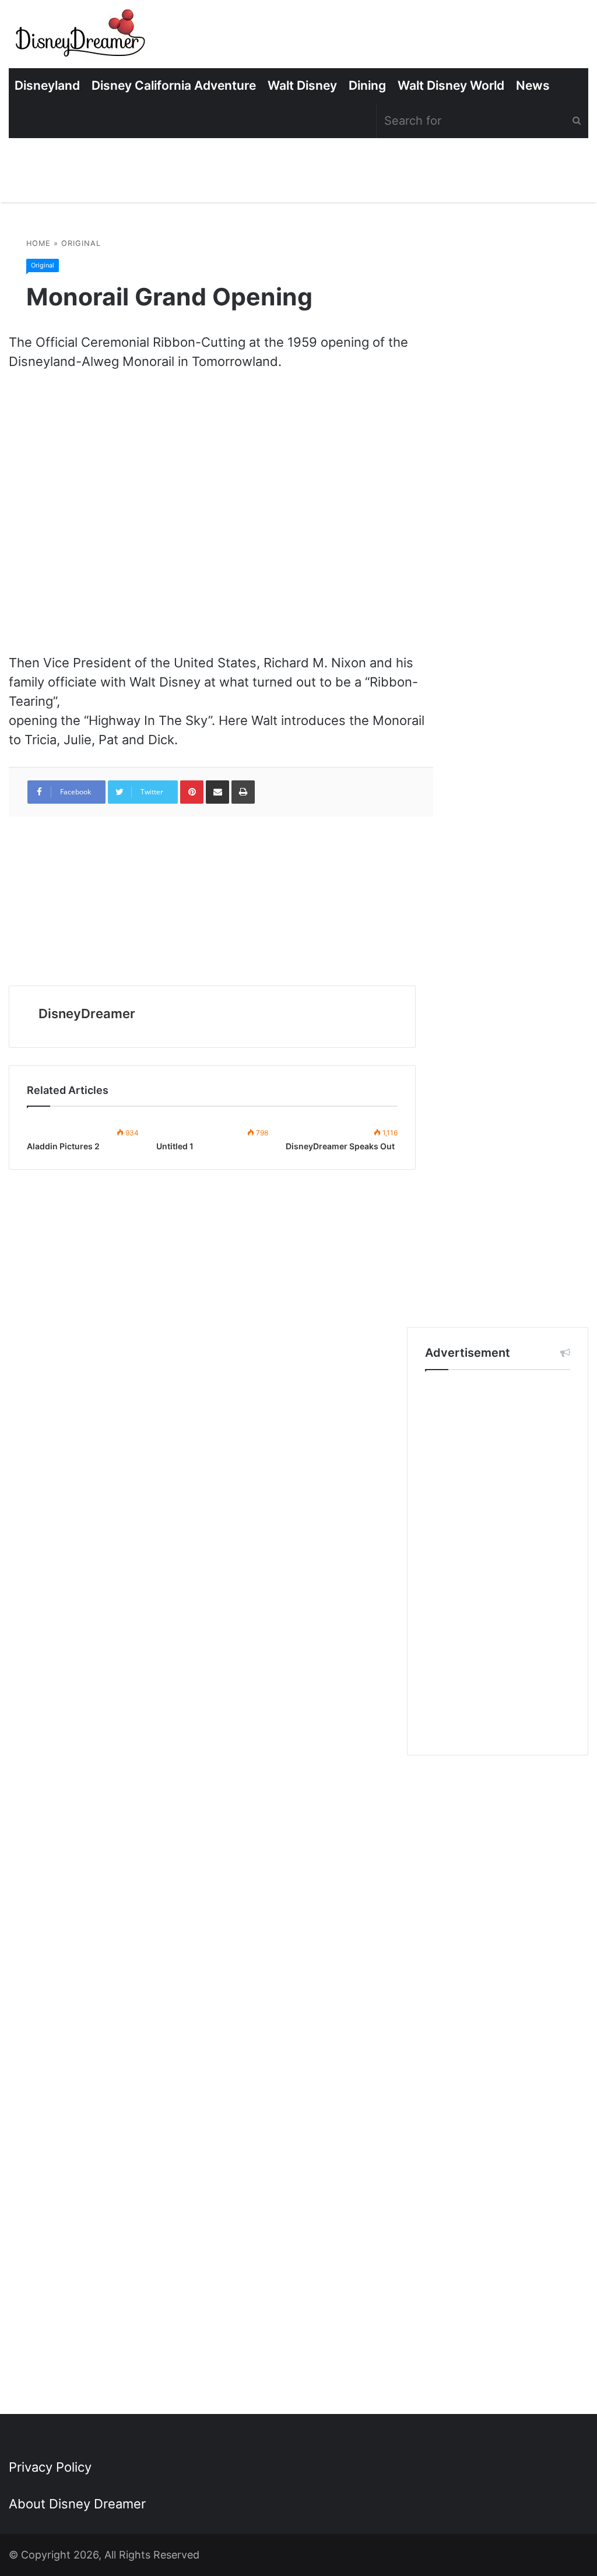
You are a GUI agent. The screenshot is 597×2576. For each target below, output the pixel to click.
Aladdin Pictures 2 (63, 1146)
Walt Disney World (451, 85)
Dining (367, 85)
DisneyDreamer (87, 1013)
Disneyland (47, 85)
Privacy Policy (50, 2467)
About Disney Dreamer (77, 2504)
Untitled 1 (175, 1146)
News (533, 85)
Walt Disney (302, 85)
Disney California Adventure (174, 85)
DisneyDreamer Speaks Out (340, 1146)
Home (38, 243)
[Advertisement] (498, 1563)
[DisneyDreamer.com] (82, 37)
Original (81, 243)
